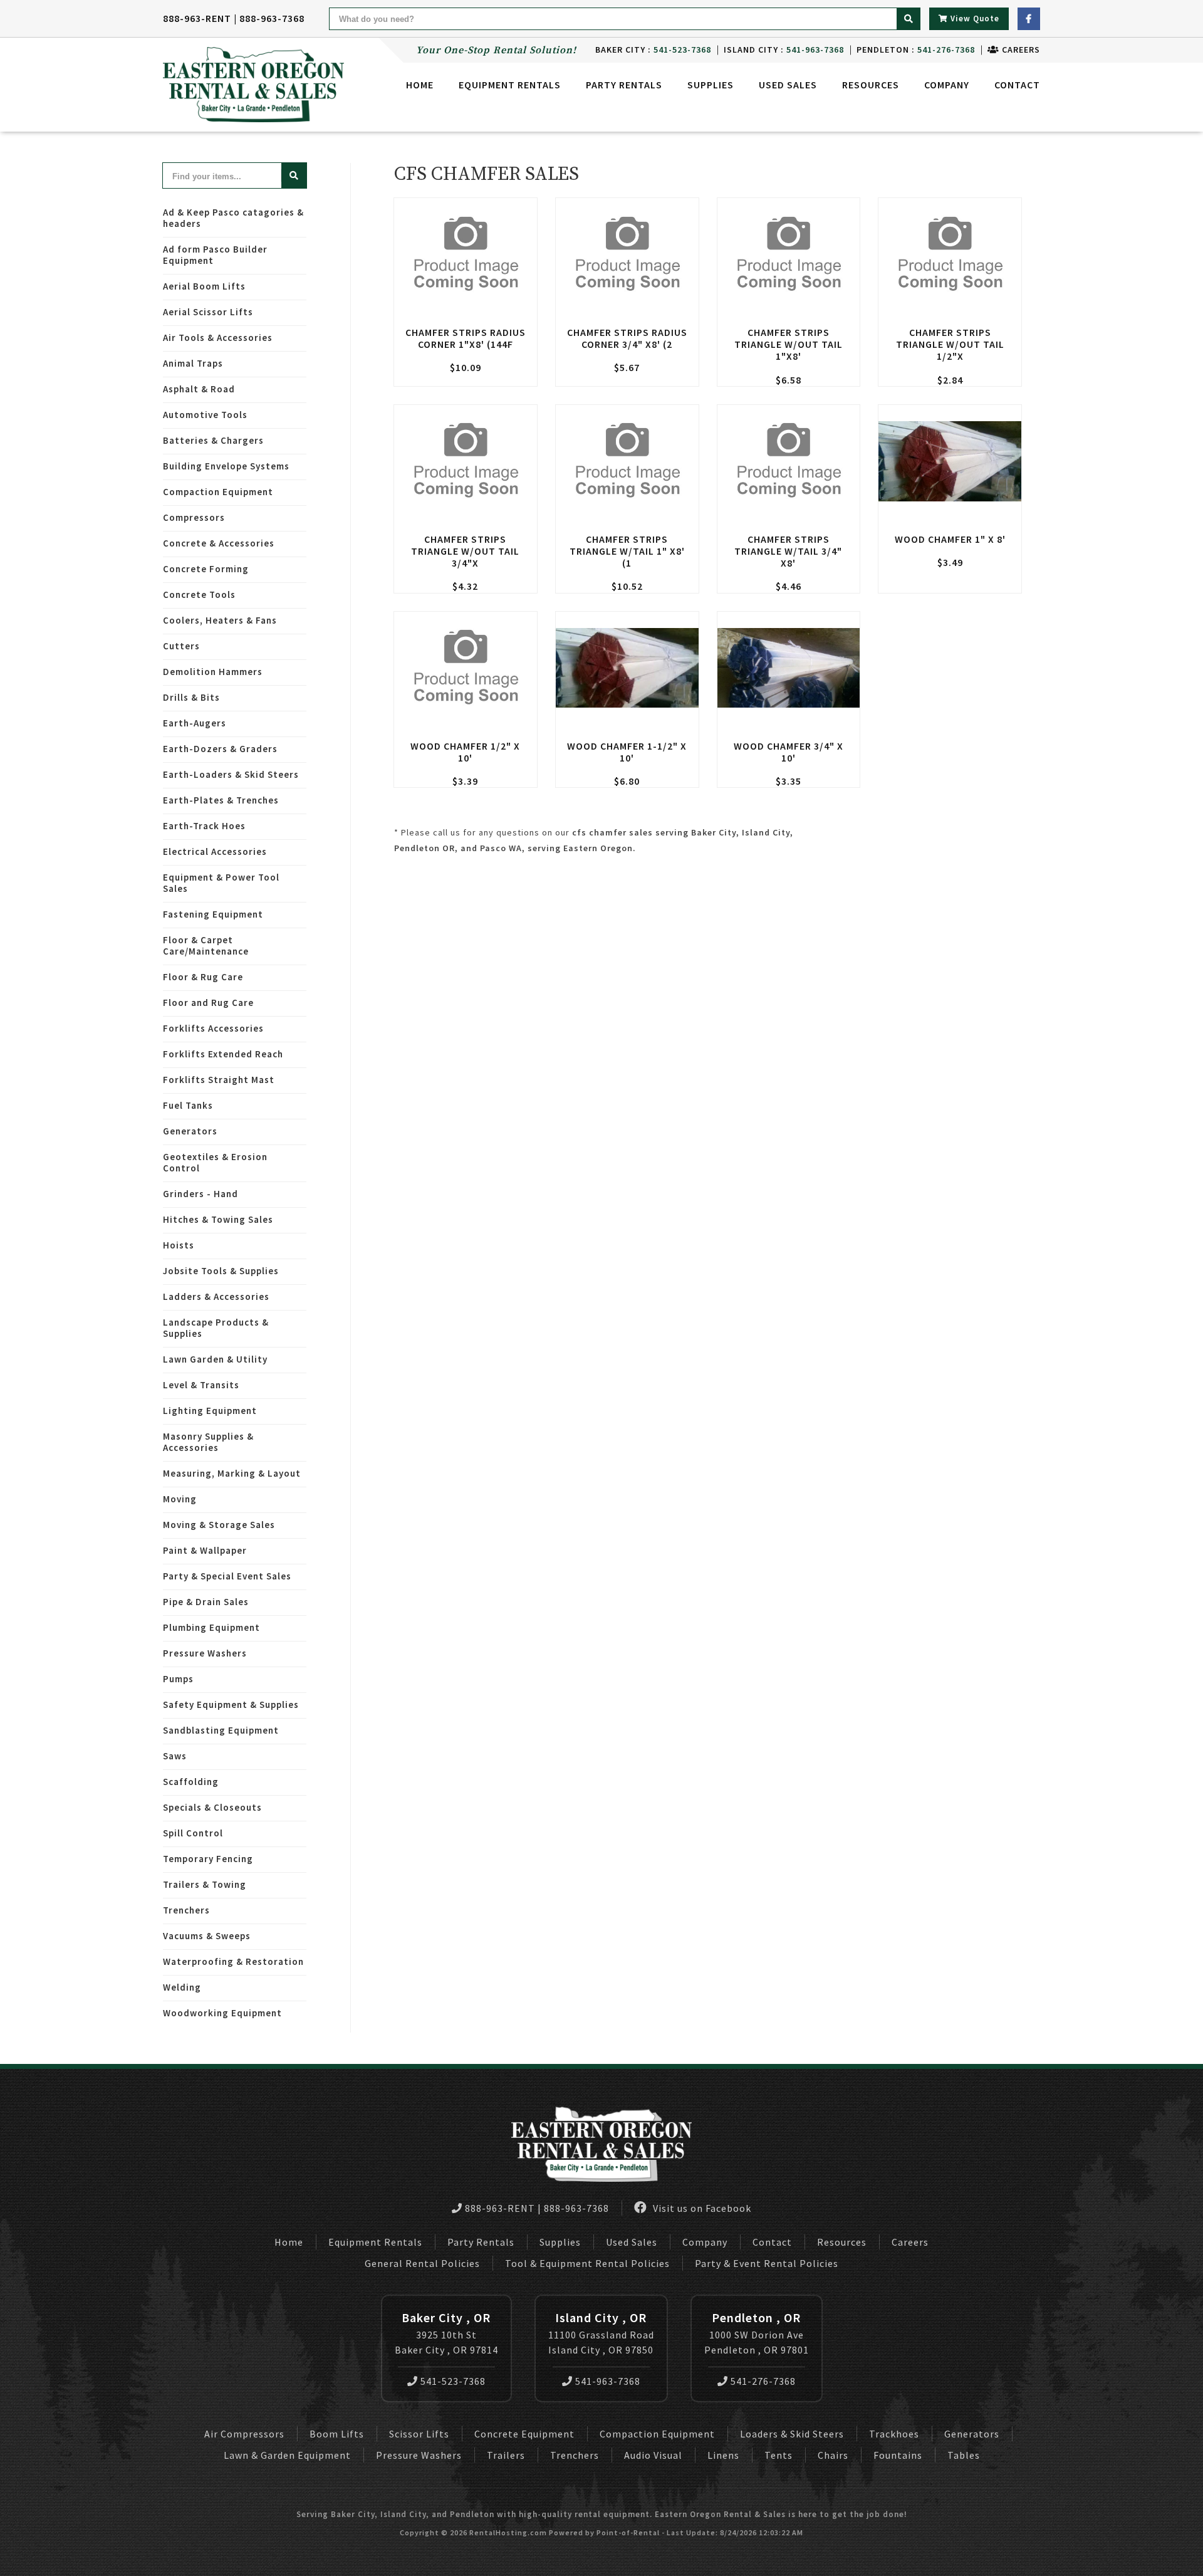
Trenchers (186, 1910)
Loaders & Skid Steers (792, 2434)
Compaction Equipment (218, 492)
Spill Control (193, 1833)
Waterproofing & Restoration (233, 1961)
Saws (175, 1756)
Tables (964, 2455)
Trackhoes (894, 2434)
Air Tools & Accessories (218, 338)
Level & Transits (201, 1385)
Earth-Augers (195, 723)
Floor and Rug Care (208, 1003)
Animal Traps (193, 363)
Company (947, 85)
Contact (1017, 85)
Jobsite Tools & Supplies (221, 1271)
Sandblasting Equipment (221, 1730)
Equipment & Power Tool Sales (221, 883)
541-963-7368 (608, 2381)
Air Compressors (244, 2434)
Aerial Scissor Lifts (208, 312)
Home (420, 85)
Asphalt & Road (199, 389)
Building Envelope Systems (226, 466)
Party (624, 85)
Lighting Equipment (210, 1411)
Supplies (711, 85)
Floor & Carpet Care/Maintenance (206, 945)
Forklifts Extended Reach (223, 1054)
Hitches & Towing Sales (218, 1219)
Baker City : (653, 50)
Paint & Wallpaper (205, 1550)
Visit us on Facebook (701, 2208)
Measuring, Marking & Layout (232, 1473)
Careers (1020, 50)
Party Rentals (481, 2242)
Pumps (178, 1679)
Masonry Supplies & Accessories (208, 1442)
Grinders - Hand (200, 1194)
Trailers (506, 2455)
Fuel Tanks (188, 1105)
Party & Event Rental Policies (767, 2263)
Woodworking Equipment (222, 2013)
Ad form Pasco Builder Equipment (215, 255)
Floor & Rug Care (203, 977)
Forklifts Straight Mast (219, 1080)
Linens (723, 2455)
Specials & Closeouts (212, 1807)
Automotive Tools (205, 415)
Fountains (898, 2455)
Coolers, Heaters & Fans (220, 620)
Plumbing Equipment (211, 1627)
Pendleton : (916, 50)
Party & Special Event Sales (227, 1576)
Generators (190, 1131)
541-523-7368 (453, 2381)
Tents (779, 2455)
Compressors (194, 517)
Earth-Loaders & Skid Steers (231, 774)
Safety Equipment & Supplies (231, 1704)
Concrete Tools (199, 594)
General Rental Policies (422, 2263)
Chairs (833, 2455)
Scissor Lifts (419, 2434)
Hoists (179, 1245)
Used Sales (788, 85)
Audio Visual (653, 2455)
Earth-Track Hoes (204, 826)
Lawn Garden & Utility (215, 1359)
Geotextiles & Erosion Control (215, 1162)
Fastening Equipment (213, 914)
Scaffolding (191, 1782)
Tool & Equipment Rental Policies (587, 2263)
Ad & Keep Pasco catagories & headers (233, 218)
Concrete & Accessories (219, 543)
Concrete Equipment (524, 2434)
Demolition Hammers (213, 672)
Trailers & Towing (205, 1884)
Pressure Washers (205, 1653)
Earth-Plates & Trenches (221, 800)
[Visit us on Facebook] (1029, 19)
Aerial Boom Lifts (204, 286)
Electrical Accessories (215, 851)
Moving (180, 1499)
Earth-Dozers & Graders (220, 749)
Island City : (784, 50)
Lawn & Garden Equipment (287, 2455)
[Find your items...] (294, 175)
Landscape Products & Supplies (216, 1328)
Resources (871, 85)
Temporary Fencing (208, 1859)
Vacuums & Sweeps (207, 1936)
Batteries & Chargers (213, 440)
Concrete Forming (206, 569)
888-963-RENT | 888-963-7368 (234, 18)
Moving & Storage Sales (219, 1525)
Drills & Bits (191, 697)
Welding (182, 1987)
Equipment (510, 85)
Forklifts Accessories (213, 1028)
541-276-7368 (763, 2381)
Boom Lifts (337, 2434)
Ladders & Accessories (216, 1296)
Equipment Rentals (375, 2242)
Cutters (181, 646)
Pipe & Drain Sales (206, 1602)
